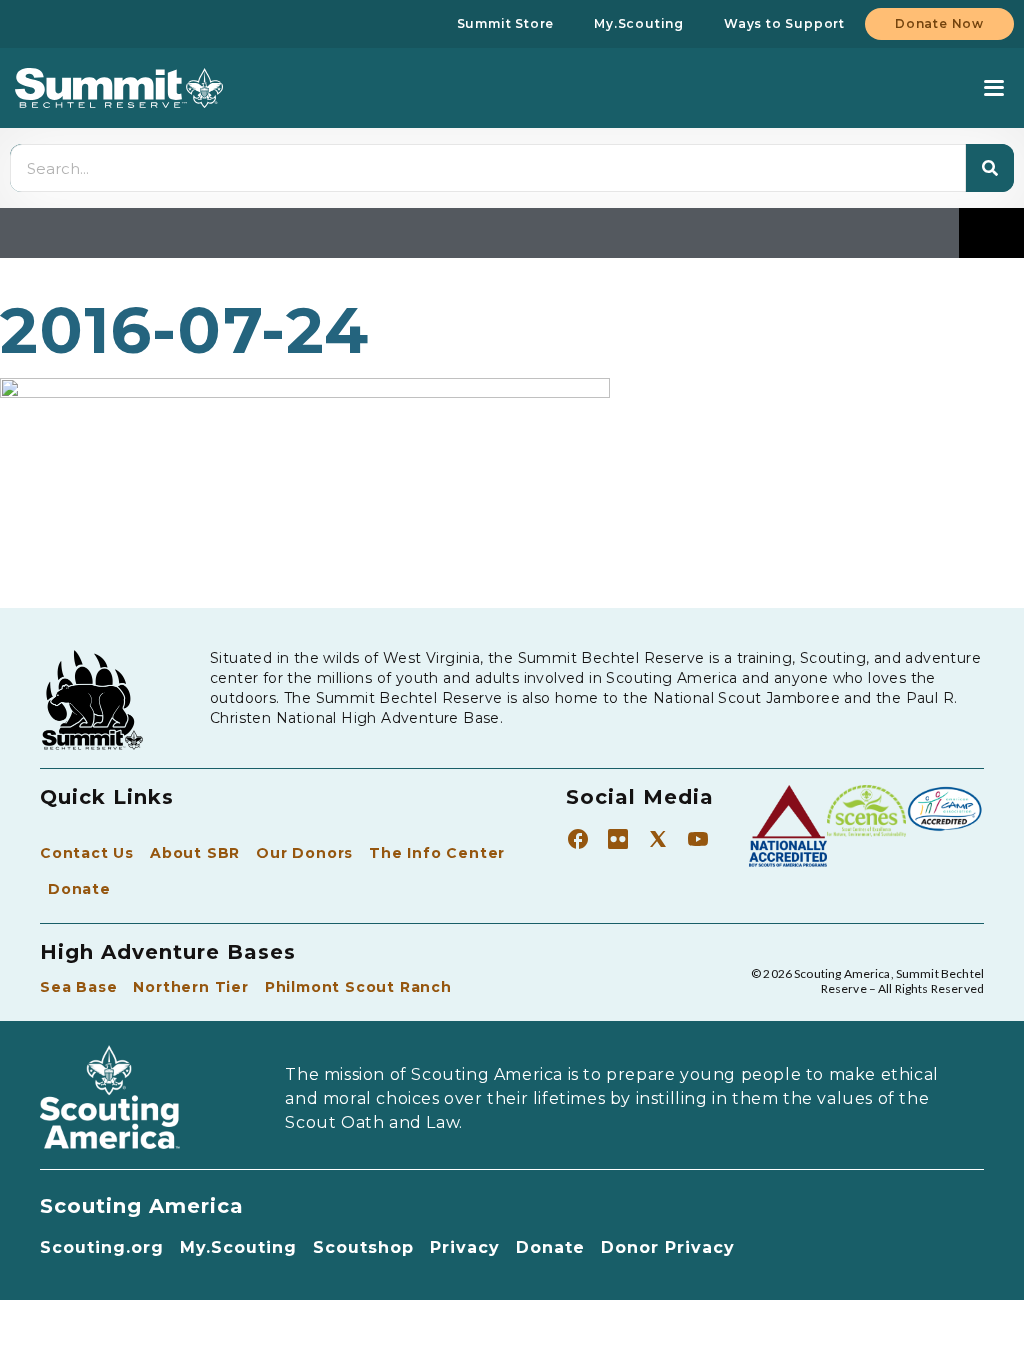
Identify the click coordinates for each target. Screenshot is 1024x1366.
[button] (993, 88)
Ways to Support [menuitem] (784, 23)
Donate (79, 889)
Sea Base (78, 987)
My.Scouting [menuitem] (639, 23)
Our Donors (304, 853)
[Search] (990, 168)
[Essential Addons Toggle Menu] (991, 233)
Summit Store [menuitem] (506, 23)
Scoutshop (363, 1247)
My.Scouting (238, 1247)
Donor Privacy (668, 1247)
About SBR (195, 853)
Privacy (465, 1247)
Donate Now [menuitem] (939, 23)
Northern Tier (190, 987)
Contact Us (87, 853)
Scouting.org (102, 1247)
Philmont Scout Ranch (358, 987)
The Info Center (437, 853)
